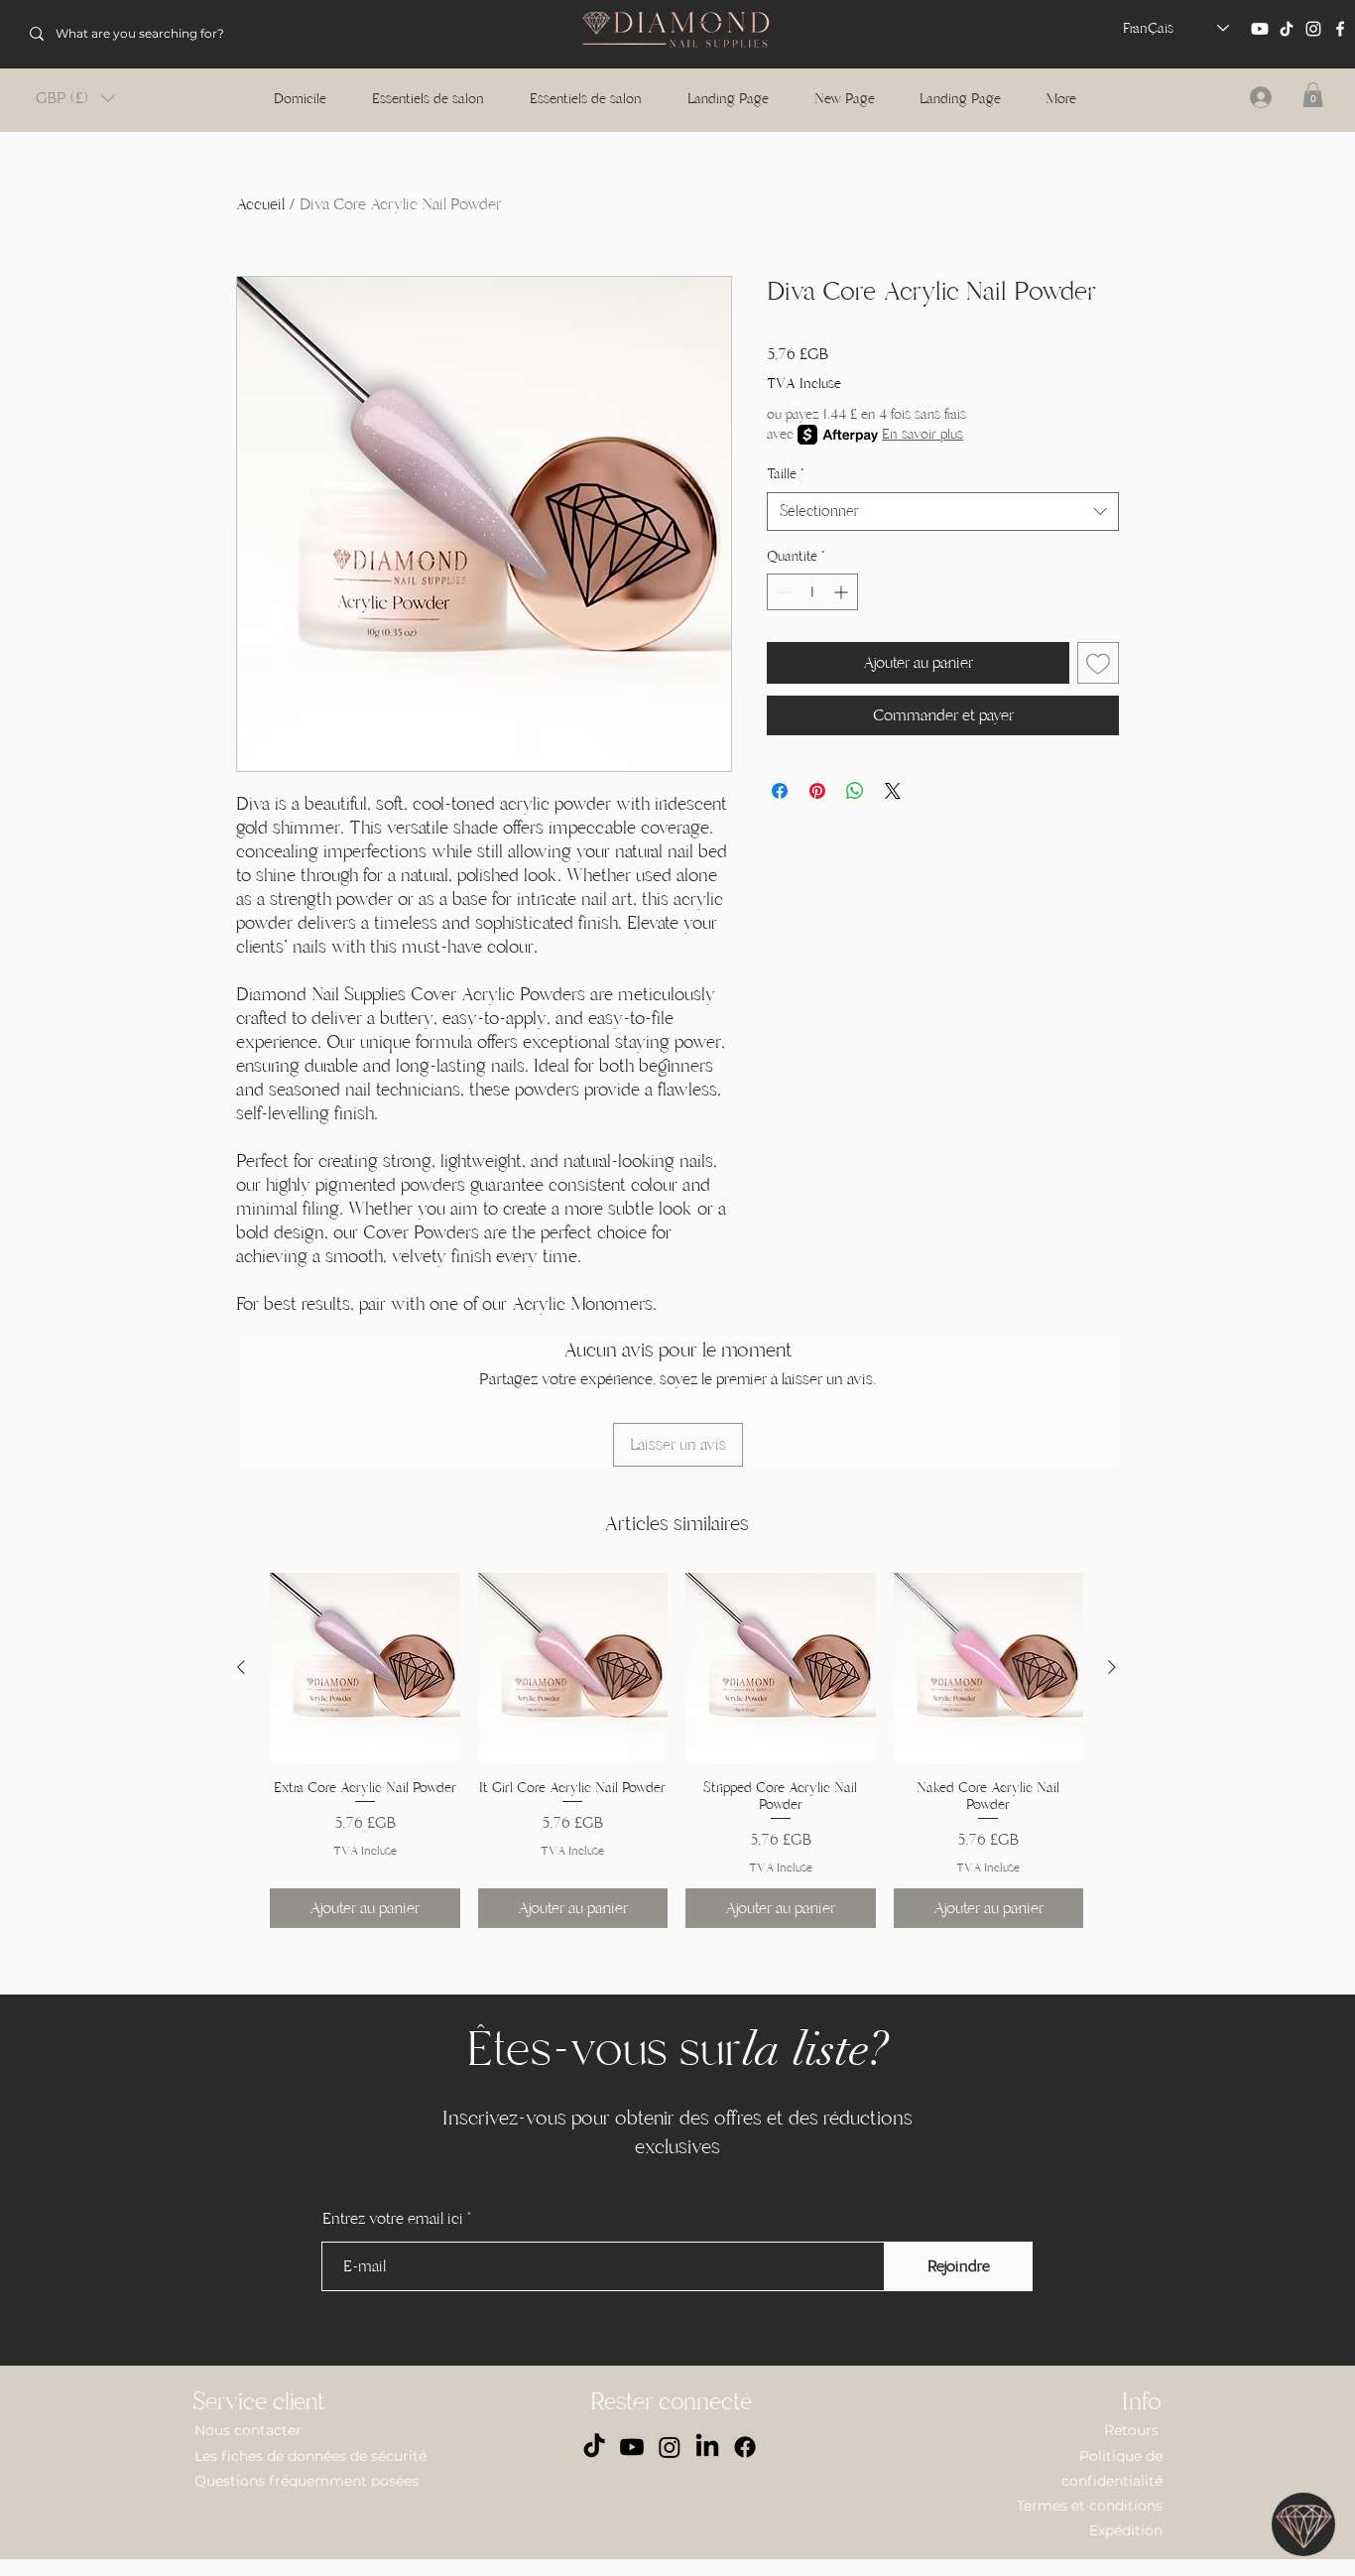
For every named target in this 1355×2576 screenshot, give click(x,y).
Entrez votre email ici (393, 2219)
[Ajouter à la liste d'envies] (1098, 663)
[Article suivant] (1112, 1667)
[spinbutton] (812, 592)
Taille (785, 474)
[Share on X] (893, 791)
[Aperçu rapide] (365, 1668)
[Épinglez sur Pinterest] (817, 791)
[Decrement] (782, 592)
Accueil (260, 204)
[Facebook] (1340, 29)
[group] (677, 1750)
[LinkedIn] (707, 2447)
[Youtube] (1260, 29)
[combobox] (943, 512)
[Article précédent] (241, 1667)
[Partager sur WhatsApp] (855, 791)
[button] (75, 98)
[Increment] (843, 592)
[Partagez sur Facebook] (780, 791)
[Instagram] (1313, 29)
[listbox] (75, 98)
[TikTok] (1287, 29)
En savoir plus (923, 434)
